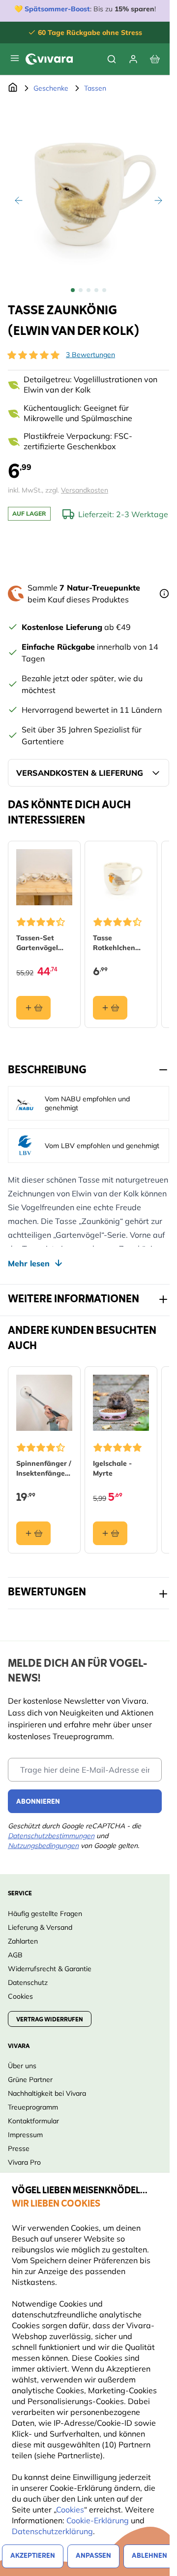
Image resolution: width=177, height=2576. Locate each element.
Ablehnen (149, 2556)
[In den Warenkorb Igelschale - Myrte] (110, 1533)
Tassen (95, 88)
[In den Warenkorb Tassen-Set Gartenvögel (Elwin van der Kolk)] (33, 1008)
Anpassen (93, 2556)
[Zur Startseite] (13, 88)
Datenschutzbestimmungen (51, 1836)
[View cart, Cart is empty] (155, 59)
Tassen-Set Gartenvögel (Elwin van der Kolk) (41, 943)
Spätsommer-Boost (57, 9)
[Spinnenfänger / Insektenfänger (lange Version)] (44, 1403)
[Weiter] (158, 200)
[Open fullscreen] (88, 190)
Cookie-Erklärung (98, 2520)
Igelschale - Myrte (112, 1468)
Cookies (70, 2510)
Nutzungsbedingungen (43, 1846)
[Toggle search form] (112, 59)
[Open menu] (15, 58)
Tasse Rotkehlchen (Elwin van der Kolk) (117, 943)
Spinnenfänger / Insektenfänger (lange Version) (44, 1469)
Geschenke (51, 88)
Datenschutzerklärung (52, 2531)
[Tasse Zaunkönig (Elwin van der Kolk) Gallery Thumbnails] (88, 290)
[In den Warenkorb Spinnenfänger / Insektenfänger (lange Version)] (33, 1533)
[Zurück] (19, 200)
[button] (33, 355)
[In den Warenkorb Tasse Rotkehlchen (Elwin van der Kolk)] (110, 1008)
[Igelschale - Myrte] (121, 1403)
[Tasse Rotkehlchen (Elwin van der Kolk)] (121, 877)
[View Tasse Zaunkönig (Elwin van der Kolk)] (73, 290)
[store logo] (49, 59)
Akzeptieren (33, 2556)
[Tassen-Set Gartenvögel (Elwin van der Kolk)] (44, 877)
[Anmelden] (133, 59)
